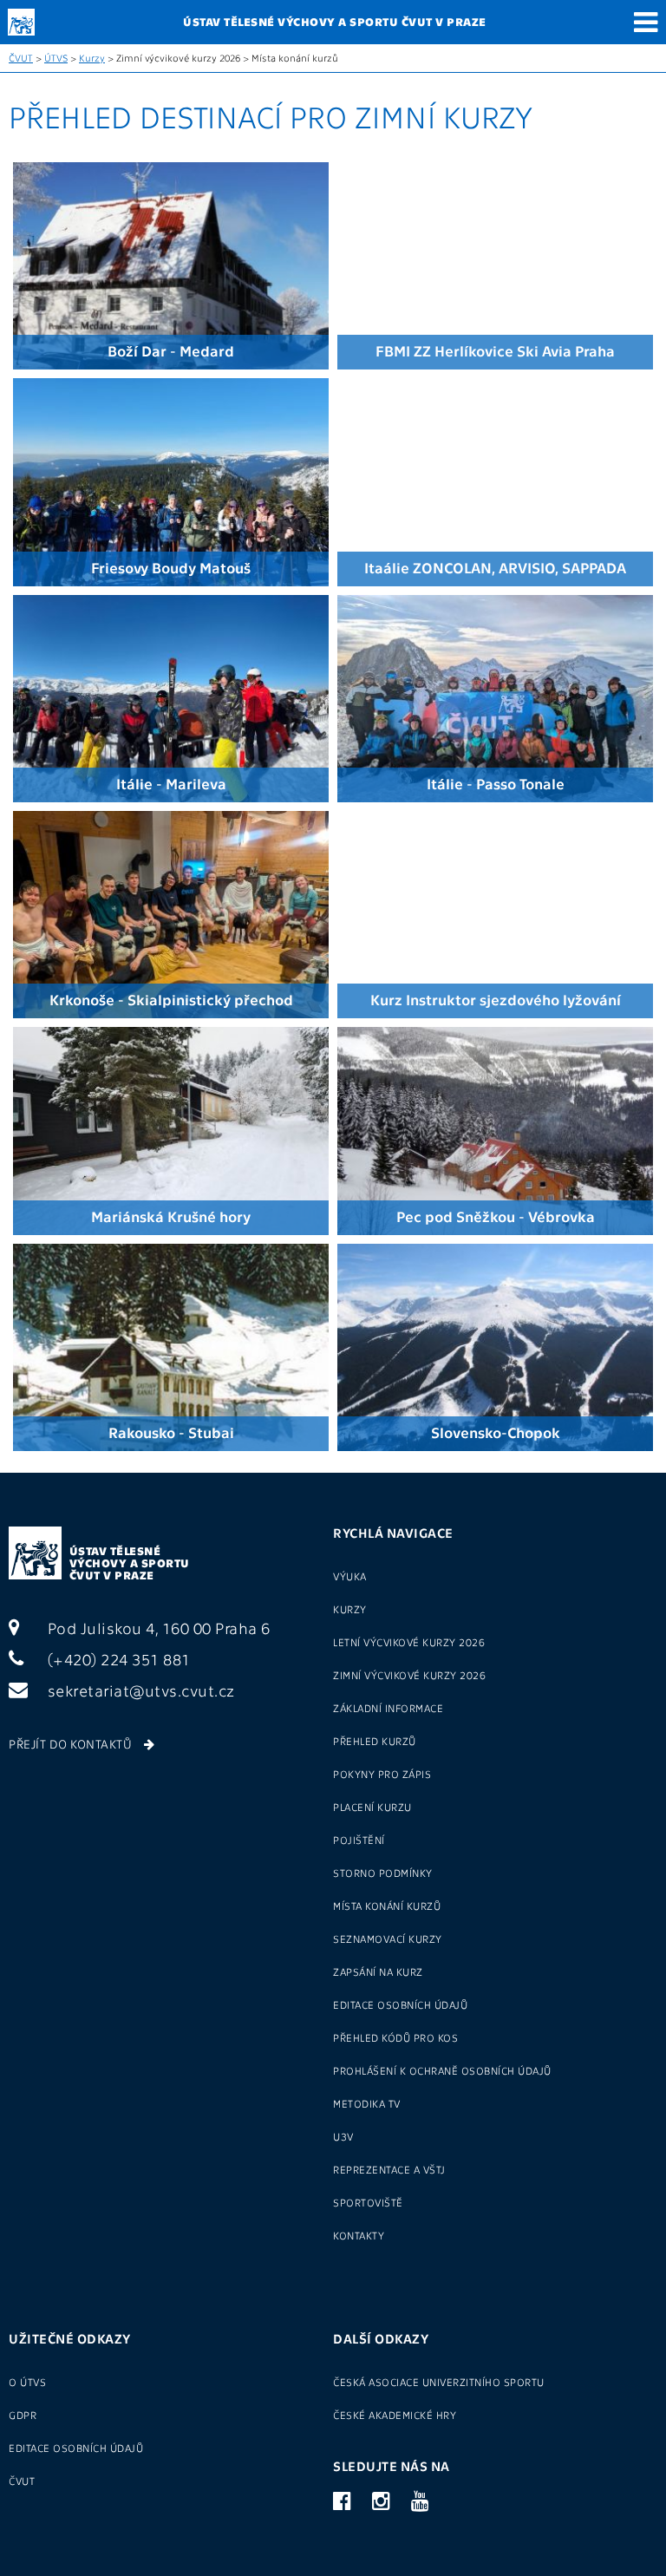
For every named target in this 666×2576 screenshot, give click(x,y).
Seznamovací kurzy (388, 1939)
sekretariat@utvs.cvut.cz (139, 1690)
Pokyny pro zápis (382, 1774)
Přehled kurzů (375, 1741)
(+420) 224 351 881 (117, 1659)
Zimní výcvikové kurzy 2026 (409, 1675)
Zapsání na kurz (378, 1971)
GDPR (23, 2415)
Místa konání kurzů (387, 1906)
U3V (343, 2136)
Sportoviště (368, 2202)
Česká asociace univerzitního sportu (439, 2382)
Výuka (350, 1576)
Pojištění (359, 1840)
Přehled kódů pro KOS (395, 2037)
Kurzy (92, 58)
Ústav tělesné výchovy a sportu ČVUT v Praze (130, 1563)
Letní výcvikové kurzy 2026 (409, 1642)
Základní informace (388, 1708)
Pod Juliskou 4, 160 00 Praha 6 (157, 1628)
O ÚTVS (27, 2382)
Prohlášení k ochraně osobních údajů (442, 2070)
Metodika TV (367, 2103)
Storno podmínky (383, 1873)
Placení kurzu (372, 1807)
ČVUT (21, 58)
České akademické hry (395, 2415)
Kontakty (359, 2235)
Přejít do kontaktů (72, 1743)
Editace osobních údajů (400, 2004)
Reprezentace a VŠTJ (389, 2169)
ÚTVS (56, 58)
